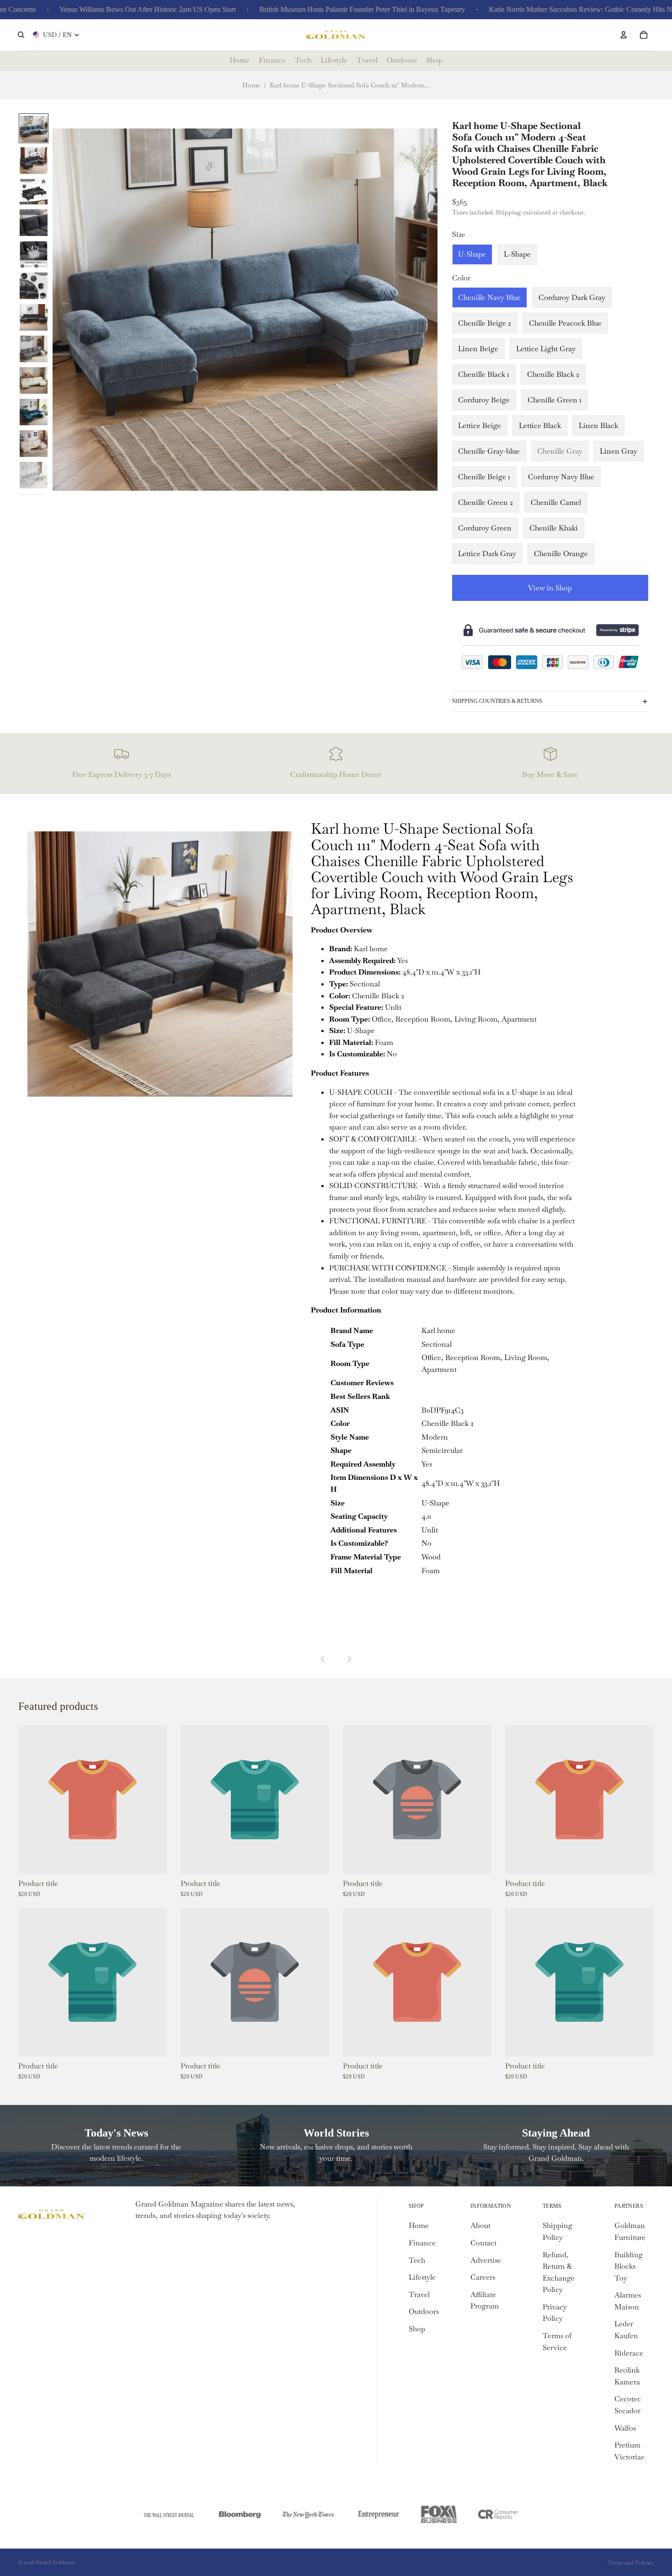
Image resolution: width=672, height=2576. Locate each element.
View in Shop (550, 588)
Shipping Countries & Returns (497, 701)
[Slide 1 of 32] (34, 128)
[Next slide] (427, 305)
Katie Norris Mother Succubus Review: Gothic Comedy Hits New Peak (545, 9)
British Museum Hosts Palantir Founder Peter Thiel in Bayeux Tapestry (314, 9)
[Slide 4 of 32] (34, 222)
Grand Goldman (55, 2562)
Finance (422, 2243)
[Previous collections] (323, 1659)
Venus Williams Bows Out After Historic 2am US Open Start (99, 9)
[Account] (624, 35)
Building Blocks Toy (629, 2266)
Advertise (486, 2260)
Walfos (625, 2428)
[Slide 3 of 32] (34, 191)
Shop (417, 2329)
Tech (417, 2260)
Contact (483, 2243)
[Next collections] (349, 1659)
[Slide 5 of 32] (34, 254)
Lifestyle (422, 2277)
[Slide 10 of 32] (34, 411)
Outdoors (424, 2311)
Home (251, 85)
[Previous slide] (63, 305)
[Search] (21, 35)
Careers (483, 2277)
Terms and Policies (631, 2563)
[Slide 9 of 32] (34, 380)
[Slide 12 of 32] (34, 474)
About (480, 2225)
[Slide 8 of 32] (34, 348)
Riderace (629, 2353)
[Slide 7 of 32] (34, 317)
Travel (419, 2295)
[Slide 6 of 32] (34, 285)
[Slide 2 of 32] (34, 160)
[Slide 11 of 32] (34, 443)
